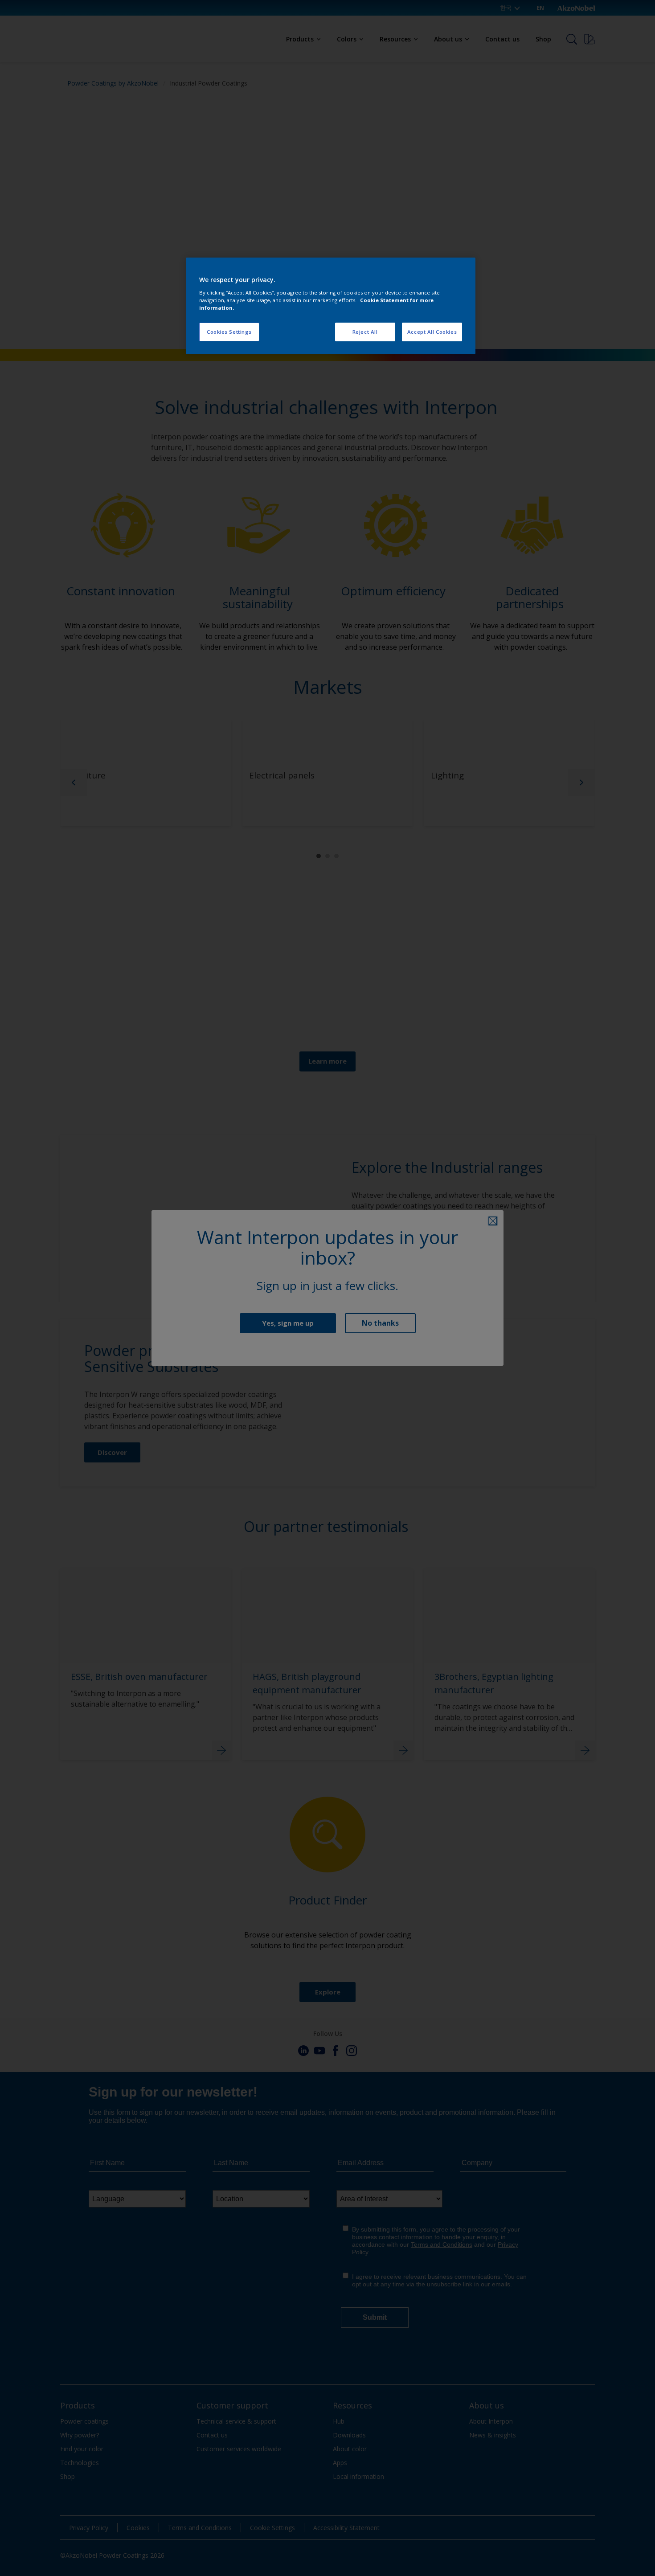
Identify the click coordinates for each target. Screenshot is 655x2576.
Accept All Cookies (432, 332)
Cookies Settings (229, 332)
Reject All (365, 332)
